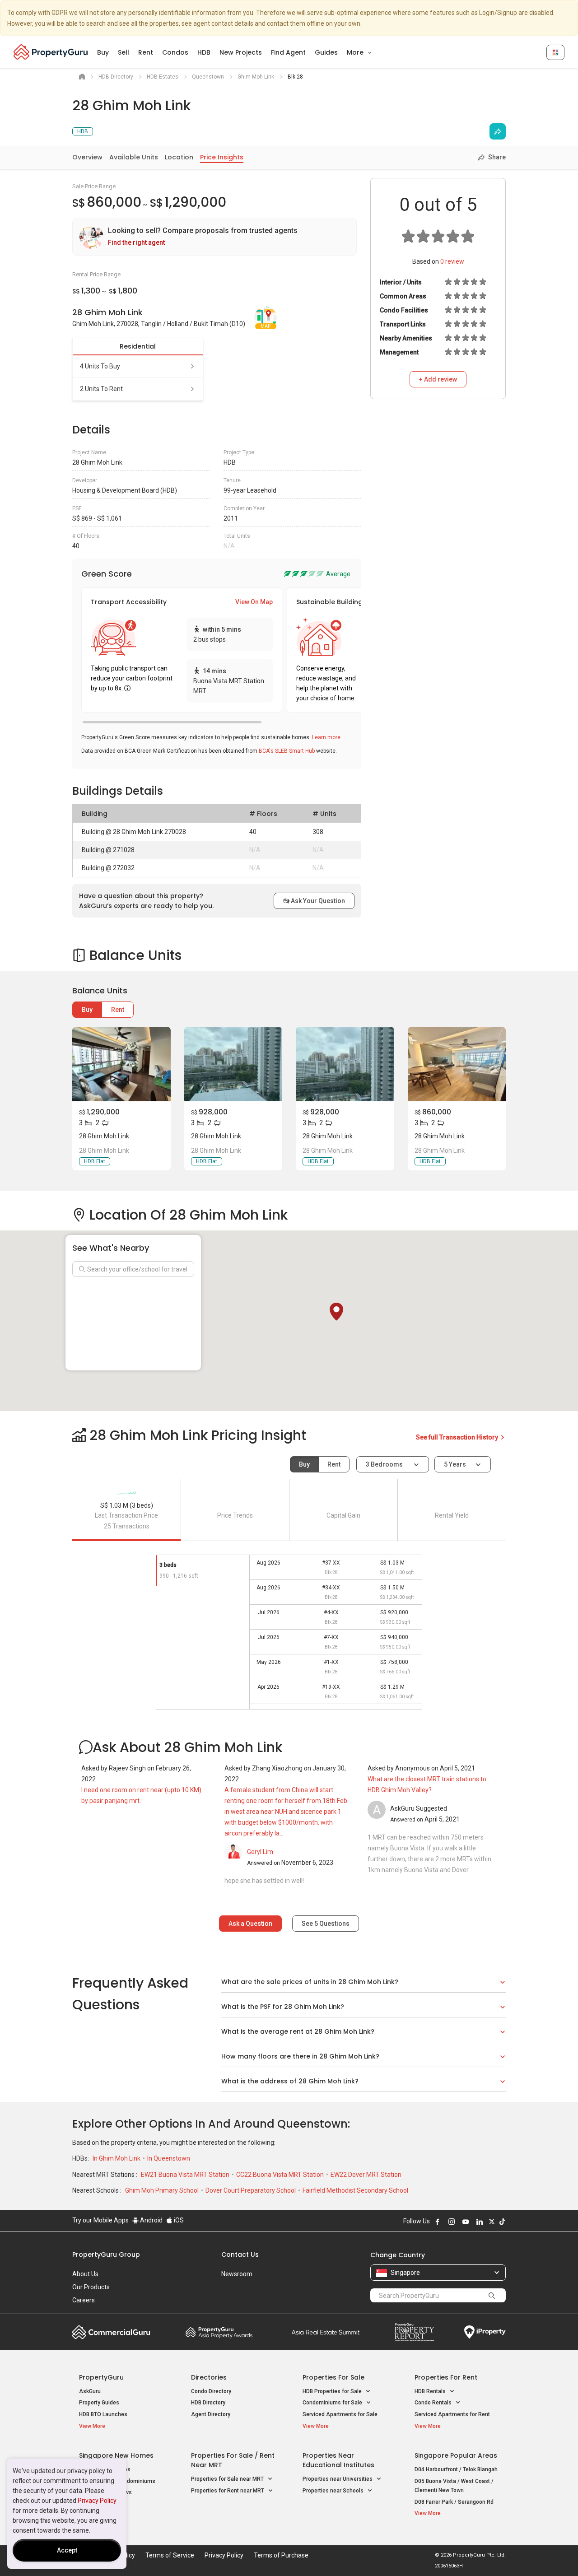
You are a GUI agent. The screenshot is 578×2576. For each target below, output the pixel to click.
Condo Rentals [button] (434, 2403)
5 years (455, 1464)
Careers (84, 2300)
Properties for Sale (333, 2377)
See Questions (326, 1924)
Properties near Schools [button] (334, 2491)
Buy (103, 52)
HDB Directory (208, 2403)
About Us (85, 2274)
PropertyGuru (101, 2377)
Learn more (326, 737)
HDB (204, 52)
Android (151, 2220)
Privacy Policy (97, 2501)
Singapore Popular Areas (456, 2455)
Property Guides (99, 2403)
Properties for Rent (446, 2377)
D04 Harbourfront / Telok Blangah (456, 2469)
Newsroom (237, 2274)
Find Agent (288, 52)
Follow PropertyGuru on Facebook (438, 2222)
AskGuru (90, 2391)
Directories (209, 2377)
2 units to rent (101, 389)
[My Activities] (555, 52)
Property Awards (219, 2332)
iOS (178, 2220)
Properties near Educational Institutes (338, 2460)
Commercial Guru (111, 2332)
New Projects (241, 52)
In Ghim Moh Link (117, 2158)
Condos (175, 52)
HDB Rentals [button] (431, 2391)
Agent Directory (211, 2414)
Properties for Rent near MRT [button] (228, 2491)
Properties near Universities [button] (338, 2479)
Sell (124, 52)
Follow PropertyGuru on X (492, 2222)
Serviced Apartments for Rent (452, 2414)
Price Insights (222, 157)
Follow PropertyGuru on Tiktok (502, 2222)
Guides (326, 52)
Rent (146, 52)
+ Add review (438, 379)
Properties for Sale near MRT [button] (228, 2479)
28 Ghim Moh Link (104, 1136)
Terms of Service (170, 2555)
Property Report (414, 2332)
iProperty (485, 2332)
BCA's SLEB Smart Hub (287, 751)
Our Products (91, 2287)
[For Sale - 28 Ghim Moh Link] (121, 1064)
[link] (214, 237)
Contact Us (240, 2255)
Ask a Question (250, 1924)
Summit (326, 2332)
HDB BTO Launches (103, 2414)
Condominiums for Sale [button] (333, 2403)
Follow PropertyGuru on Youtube (466, 2222)
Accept (67, 2550)
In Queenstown (169, 2158)
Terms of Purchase (281, 2555)
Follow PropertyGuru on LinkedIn (480, 2222)
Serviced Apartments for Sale (340, 2414)
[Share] (498, 131)
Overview (87, 157)
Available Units (134, 157)
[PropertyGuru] (51, 52)
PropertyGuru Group (106, 2255)
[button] (336, 1312)
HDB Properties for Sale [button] (333, 2391)
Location (179, 157)
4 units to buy (100, 366)
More (356, 52)
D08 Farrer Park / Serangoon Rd (454, 2502)
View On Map (254, 602)
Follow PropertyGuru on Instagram (452, 2222)
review (452, 261)
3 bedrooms (385, 1464)
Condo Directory (211, 2391)
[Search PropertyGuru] (492, 2295)
